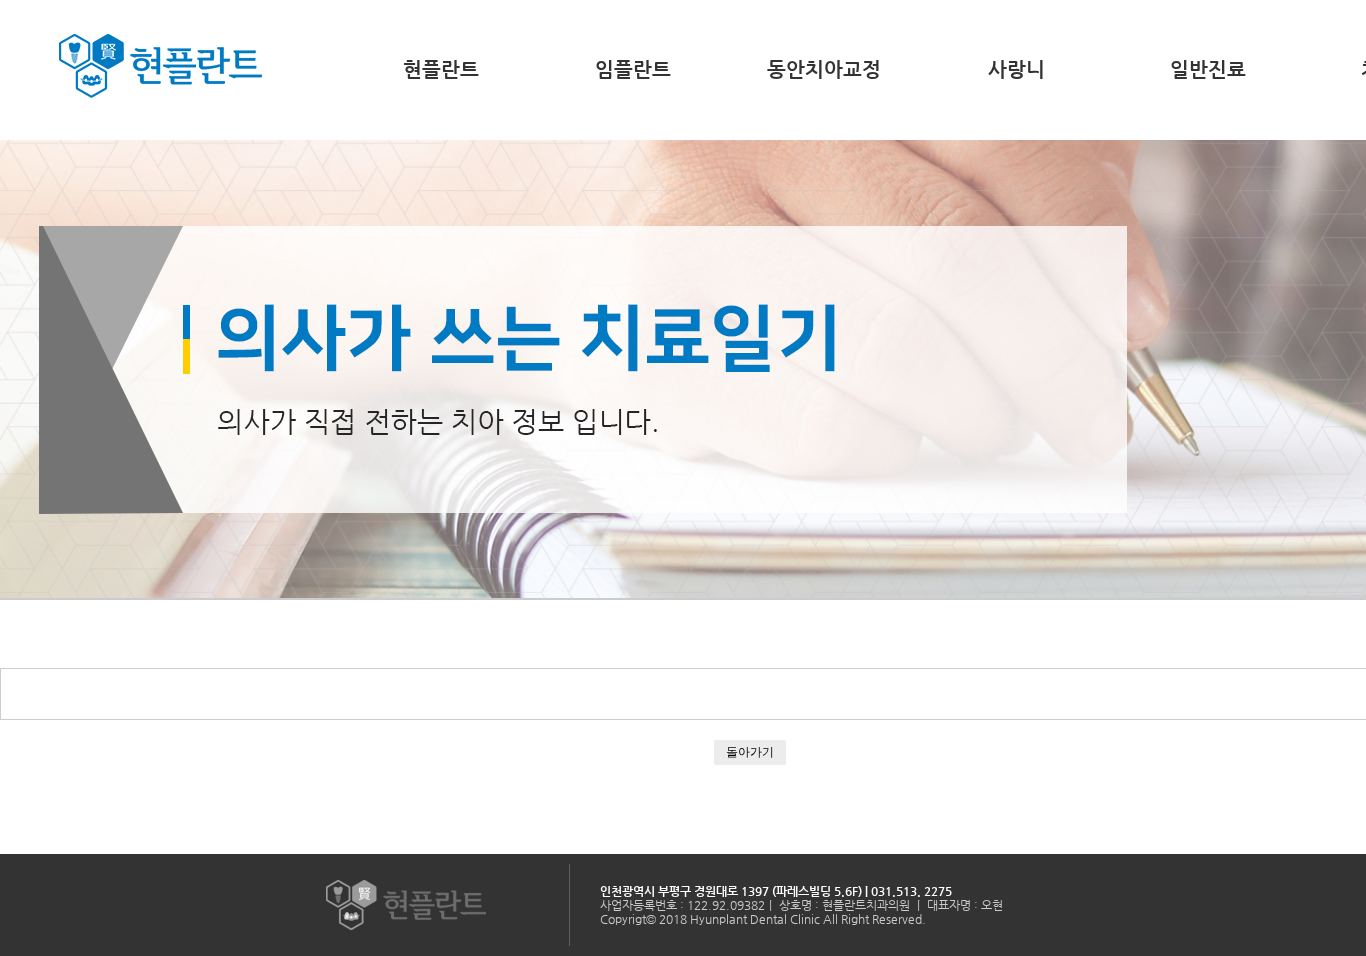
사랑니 (1016, 69)
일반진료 (1208, 69)
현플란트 (441, 69)
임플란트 (633, 69)
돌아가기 (750, 751)
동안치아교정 (824, 69)
